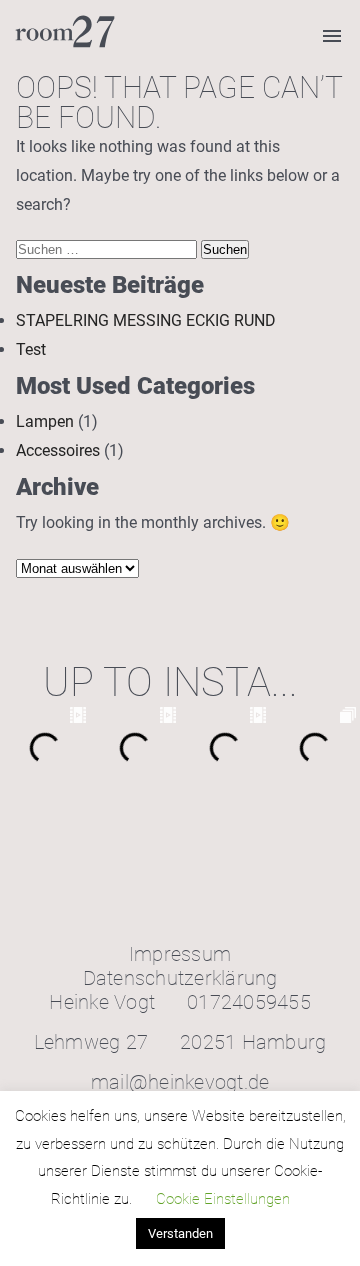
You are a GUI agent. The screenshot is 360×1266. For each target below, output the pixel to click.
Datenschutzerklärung (180, 978)
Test (31, 349)
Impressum (180, 954)
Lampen (45, 421)
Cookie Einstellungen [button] (223, 1199)
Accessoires (58, 450)
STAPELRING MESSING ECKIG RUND (146, 320)
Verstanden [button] (180, 1233)
